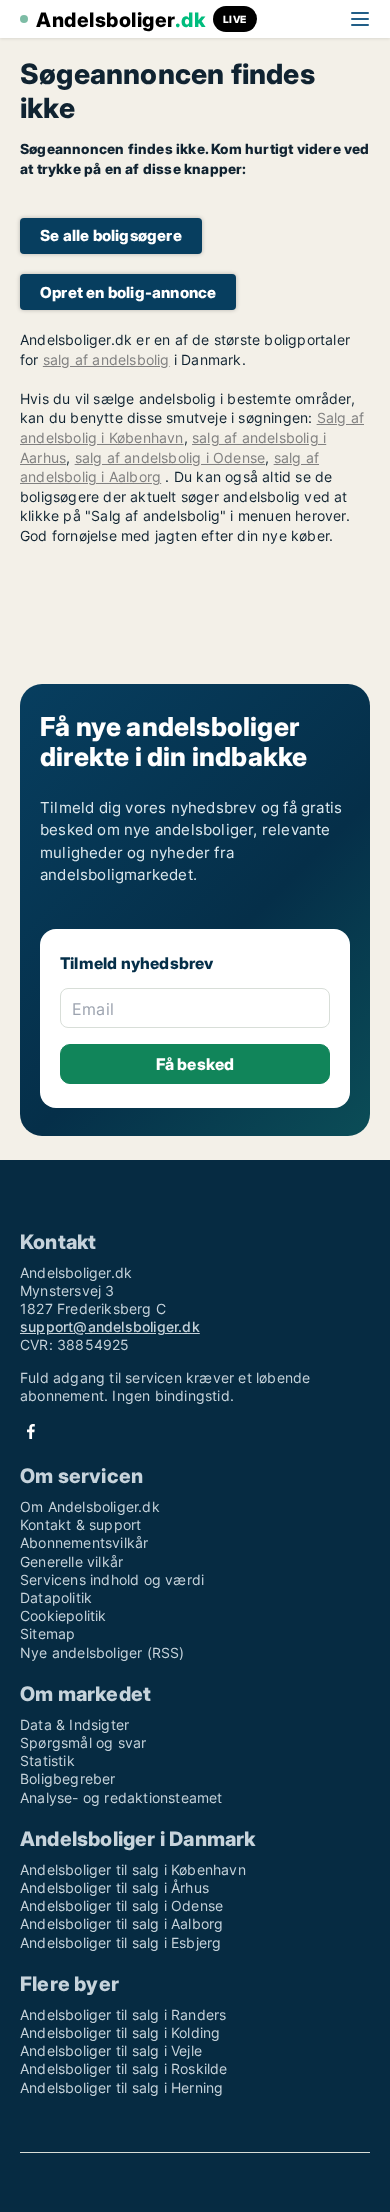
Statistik (47, 1760)
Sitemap (47, 1633)
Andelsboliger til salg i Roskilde (124, 2068)
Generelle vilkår (71, 1561)
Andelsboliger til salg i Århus (114, 1887)
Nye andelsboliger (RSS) (102, 1652)
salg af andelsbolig (106, 359)
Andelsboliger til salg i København (133, 1869)
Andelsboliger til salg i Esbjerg (120, 1942)
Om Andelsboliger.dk (90, 1506)
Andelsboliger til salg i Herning (121, 2087)
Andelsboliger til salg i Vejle (111, 2050)
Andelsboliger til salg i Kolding (120, 2032)
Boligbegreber (68, 1778)
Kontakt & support (80, 1524)
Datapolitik (56, 1597)
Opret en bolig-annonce (128, 292)
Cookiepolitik (63, 1615)
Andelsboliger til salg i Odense (121, 1905)
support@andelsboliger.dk (110, 1326)
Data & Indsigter (74, 1724)
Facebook (31, 1431)
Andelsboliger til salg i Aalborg (121, 1923)
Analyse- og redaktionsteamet (121, 1797)
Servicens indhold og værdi (112, 1579)
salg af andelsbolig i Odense (170, 457)
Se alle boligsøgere (111, 235)
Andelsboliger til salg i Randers (123, 2014)
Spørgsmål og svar (83, 1742)
